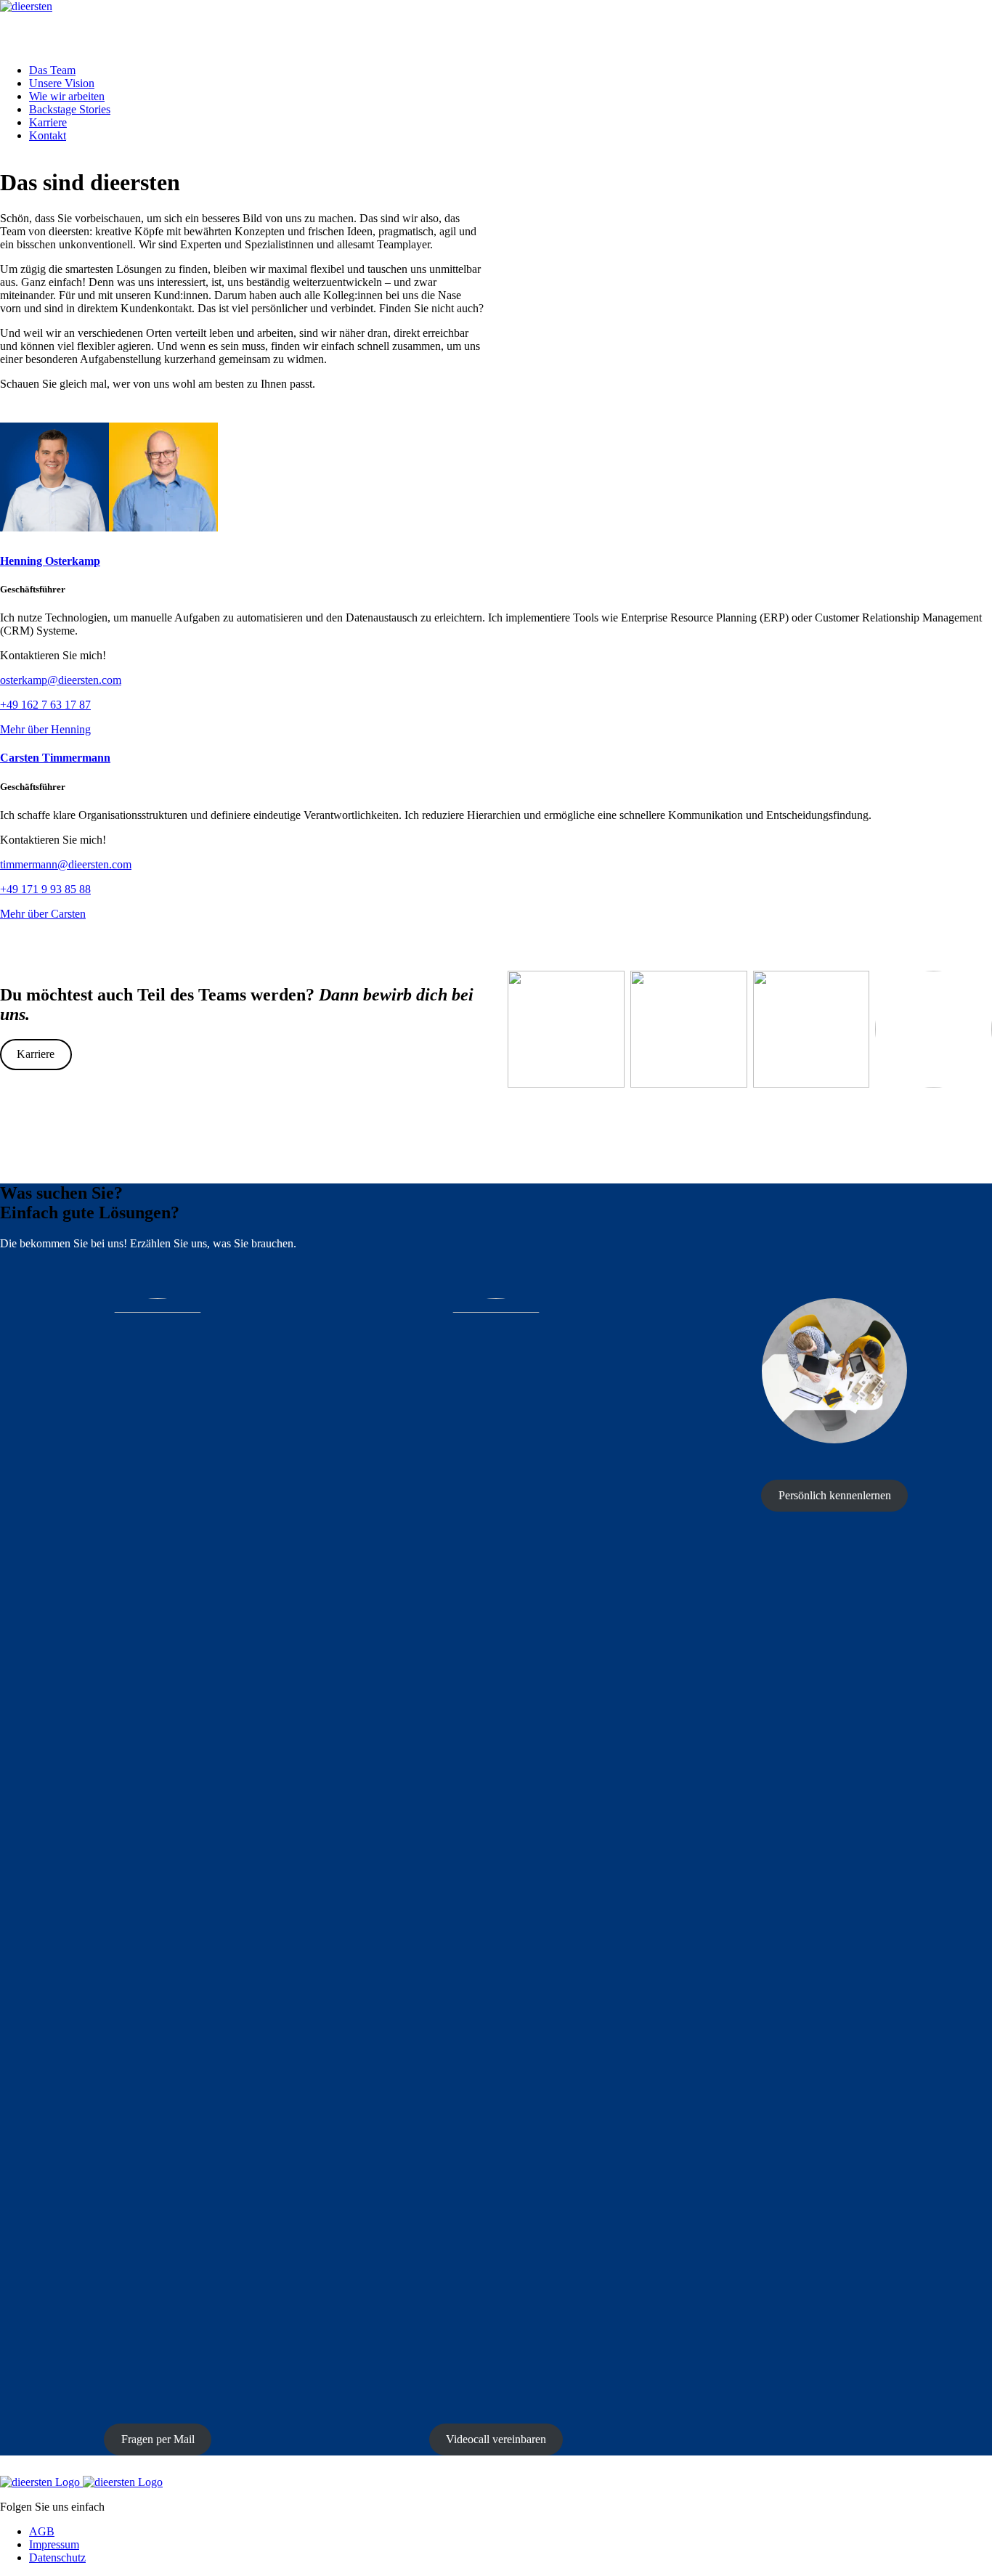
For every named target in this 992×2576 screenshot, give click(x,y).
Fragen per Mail (158, 2439)
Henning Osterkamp (50, 561)
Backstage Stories (70, 109)
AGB (42, 2531)
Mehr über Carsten (43, 914)
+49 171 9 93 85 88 (45, 889)
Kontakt (48, 135)
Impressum (54, 2544)
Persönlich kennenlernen (835, 1495)
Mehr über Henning (45, 729)
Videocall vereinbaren (496, 2439)
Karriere (48, 122)
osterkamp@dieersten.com (61, 680)
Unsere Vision (62, 83)
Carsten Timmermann (55, 758)
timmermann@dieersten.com (66, 864)
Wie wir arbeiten (67, 96)
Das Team (52, 70)
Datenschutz (57, 2557)
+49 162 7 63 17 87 (45, 705)
